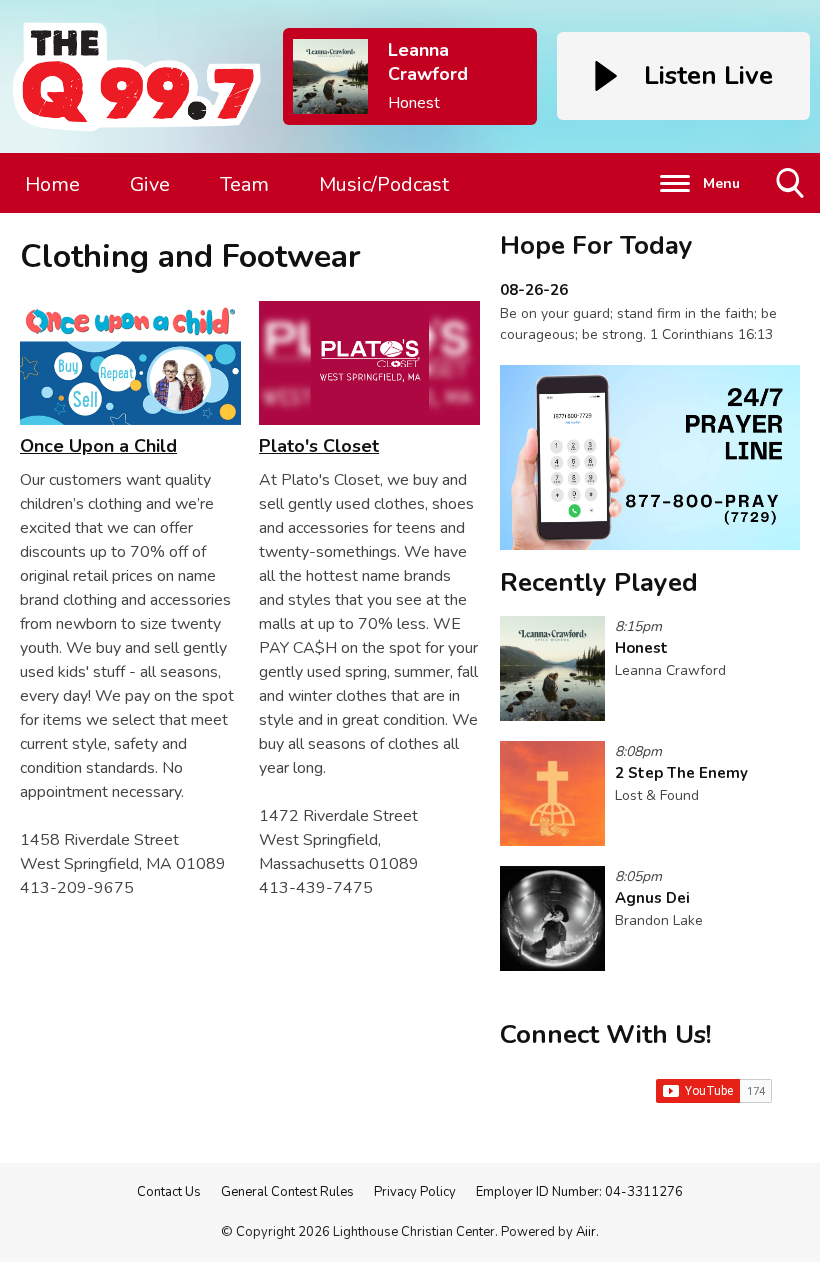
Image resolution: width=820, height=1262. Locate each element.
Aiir (586, 1232)
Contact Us (169, 1192)
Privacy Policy (415, 1192)
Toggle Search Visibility (791, 212)
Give (150, 184)
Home (52, 184)
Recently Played (599, 582)
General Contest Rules (287, 1192)
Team (244, 184)
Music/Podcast (384, 184)
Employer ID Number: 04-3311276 (579, 1192)
